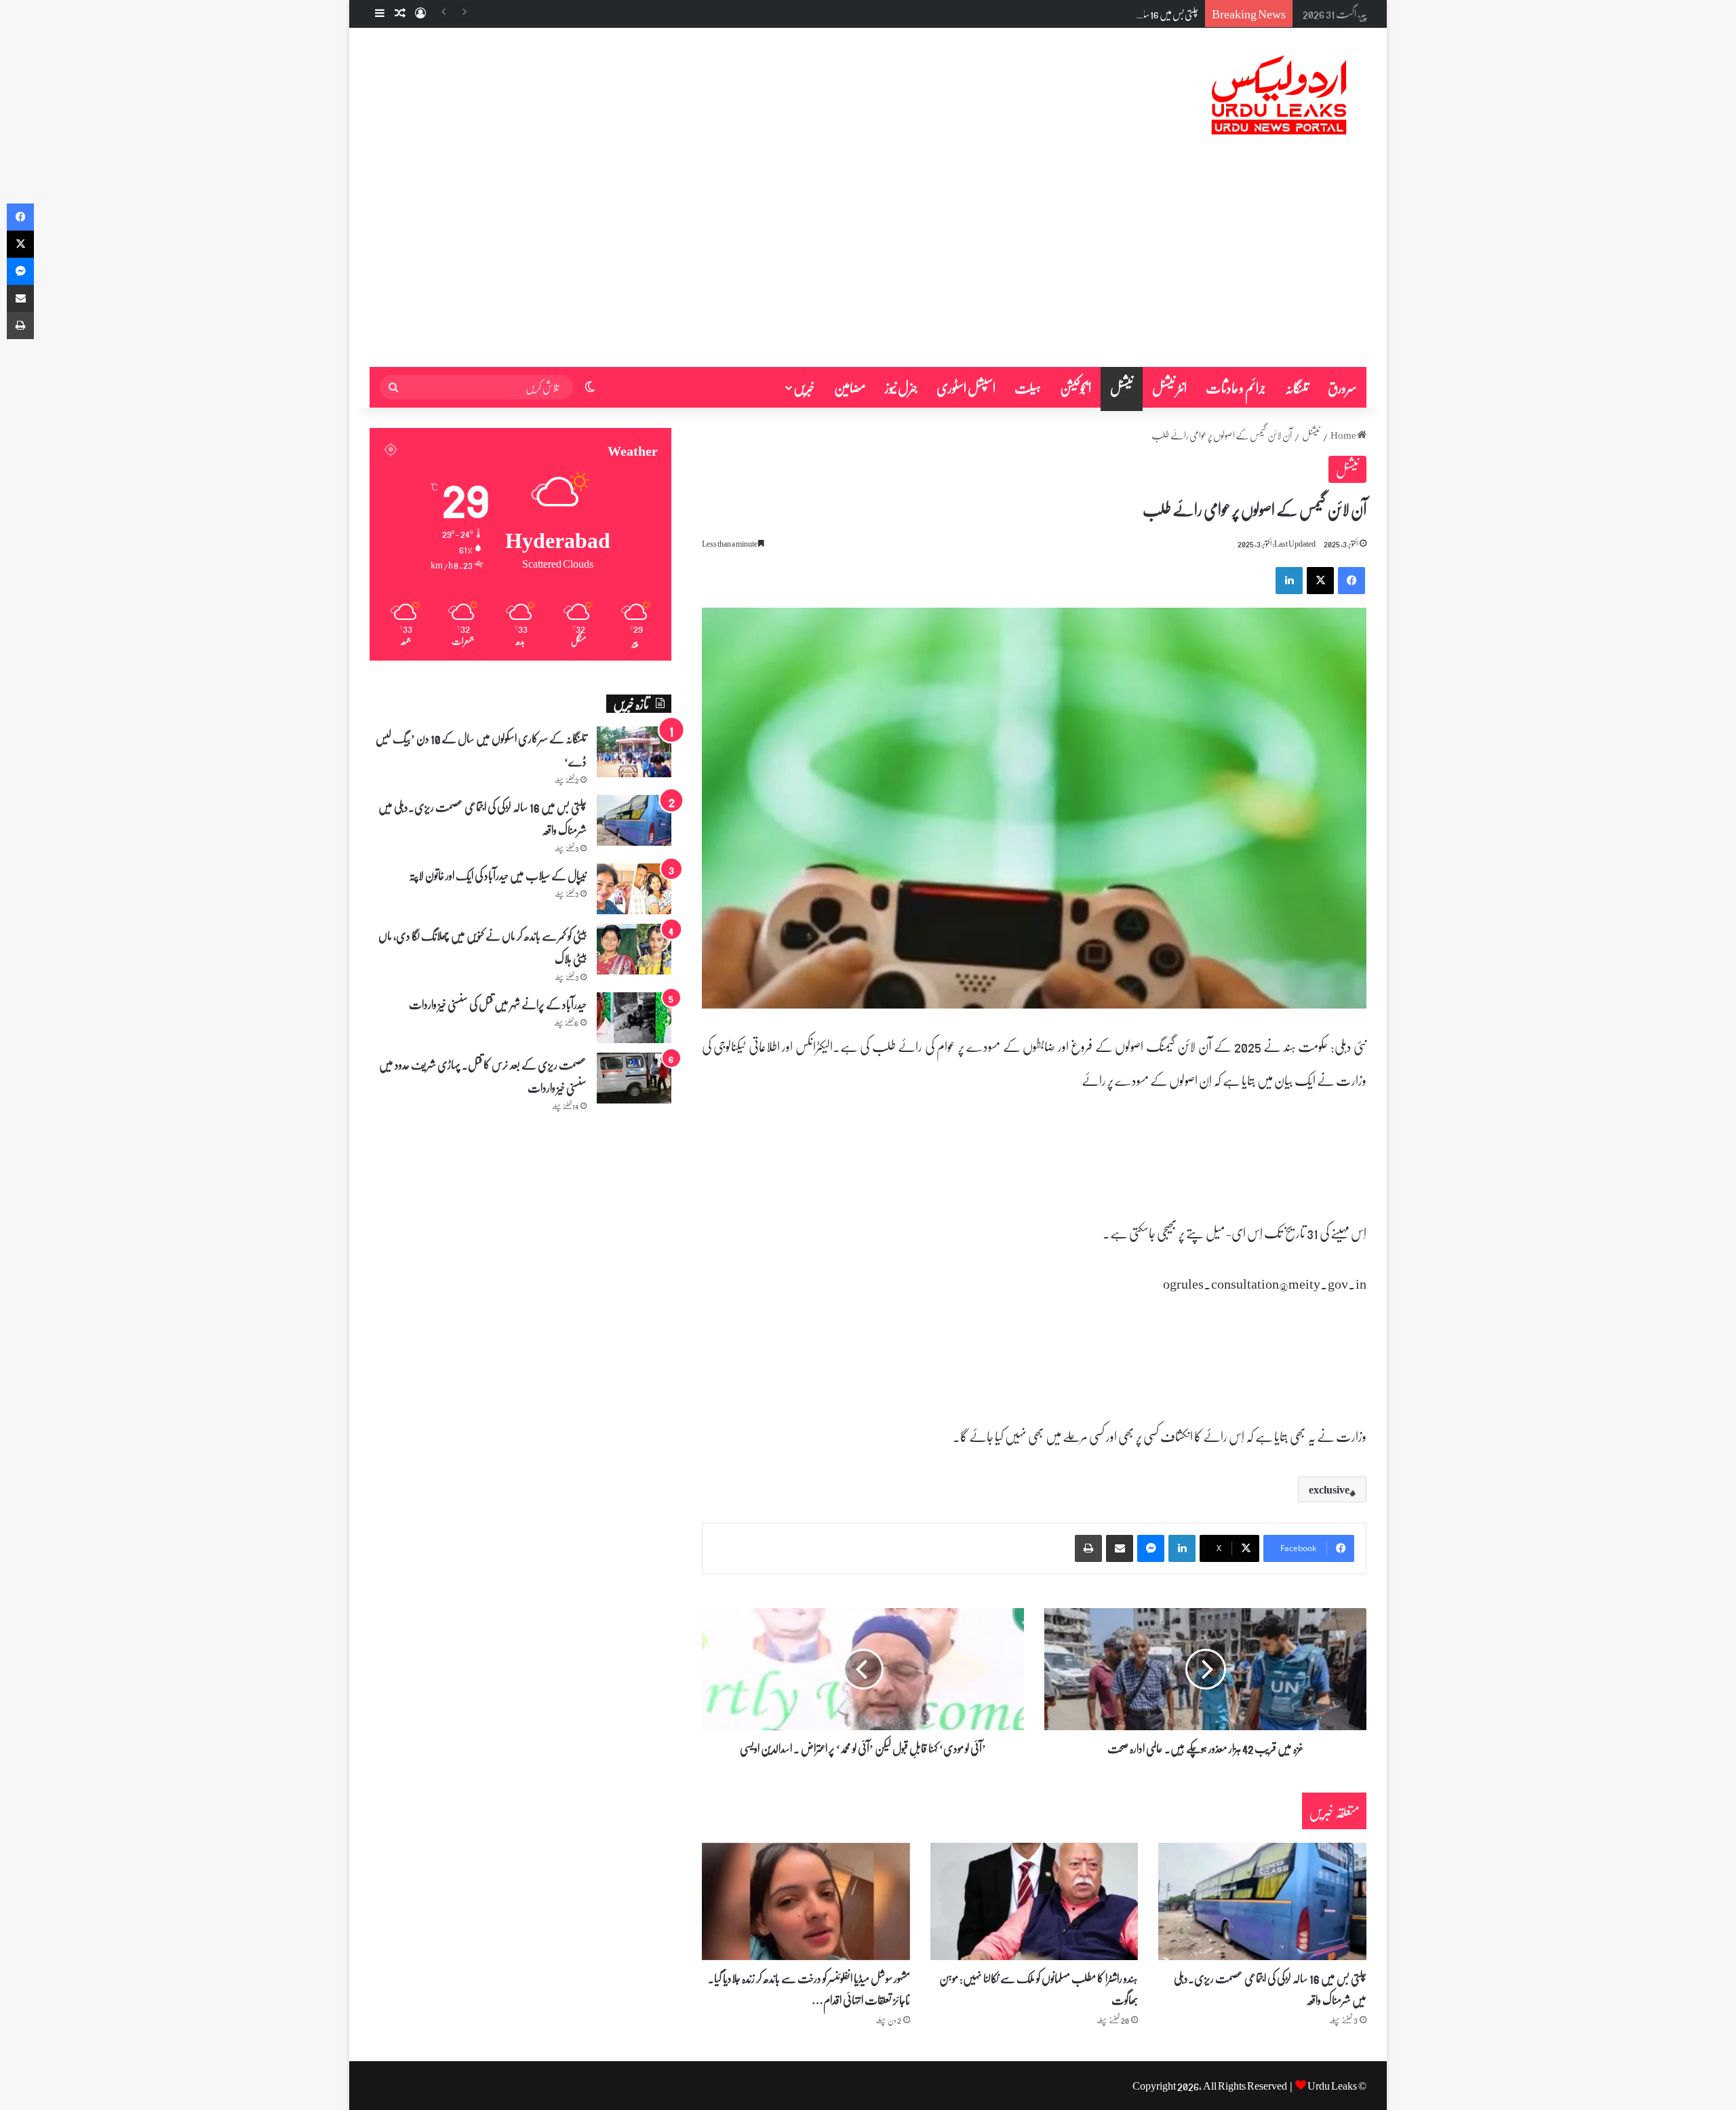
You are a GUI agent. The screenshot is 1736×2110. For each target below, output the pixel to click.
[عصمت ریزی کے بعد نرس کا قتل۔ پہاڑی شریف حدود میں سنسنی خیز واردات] (634, 1078)
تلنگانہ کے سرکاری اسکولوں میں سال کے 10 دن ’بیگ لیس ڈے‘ (481, 749)
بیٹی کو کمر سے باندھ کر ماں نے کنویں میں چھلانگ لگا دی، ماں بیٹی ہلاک (482, 947)
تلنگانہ (1297, 387)
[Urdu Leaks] (1282, 96)
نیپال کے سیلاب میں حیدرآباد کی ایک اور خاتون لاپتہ (498, 875)
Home (1344, 435)
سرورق (1342, 387)
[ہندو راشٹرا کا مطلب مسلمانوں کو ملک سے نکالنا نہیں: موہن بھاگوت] (1034, 1901)
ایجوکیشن (1076, 387)
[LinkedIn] (1289, 581)
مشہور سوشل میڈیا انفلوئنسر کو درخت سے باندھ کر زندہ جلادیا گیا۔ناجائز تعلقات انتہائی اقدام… (809, 1989)
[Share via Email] (1120, 1548)
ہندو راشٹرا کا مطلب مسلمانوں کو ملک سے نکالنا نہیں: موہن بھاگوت (1039, 1989)
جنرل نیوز (901, 387)
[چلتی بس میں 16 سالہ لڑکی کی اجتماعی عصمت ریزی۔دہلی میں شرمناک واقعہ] (1262, 1901)
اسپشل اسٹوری (966, 387)
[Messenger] (1151, 1548)
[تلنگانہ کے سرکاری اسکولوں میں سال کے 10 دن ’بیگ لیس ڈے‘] (634, 752)
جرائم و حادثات (1236, 387)
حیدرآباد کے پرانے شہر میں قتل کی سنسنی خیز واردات (498, 1004)
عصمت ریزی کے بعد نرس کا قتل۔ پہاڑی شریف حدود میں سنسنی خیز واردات (483, 1076)
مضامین (850, 387)
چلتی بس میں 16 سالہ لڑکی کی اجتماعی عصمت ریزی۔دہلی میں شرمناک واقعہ (1090, 14)
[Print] (1088, 1548)
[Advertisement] (868, 265)
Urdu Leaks (1332, 2085)
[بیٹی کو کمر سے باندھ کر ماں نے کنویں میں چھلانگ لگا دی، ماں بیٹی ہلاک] (634, 949)
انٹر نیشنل (1169, 387)
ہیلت (1028, 387)
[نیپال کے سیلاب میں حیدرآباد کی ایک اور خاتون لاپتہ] (634, 889)
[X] (1320, 581)
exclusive (1329, 1489)
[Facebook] (1352, 581)
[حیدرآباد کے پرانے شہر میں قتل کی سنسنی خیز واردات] (634, 1018)
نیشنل (1122, 387)
